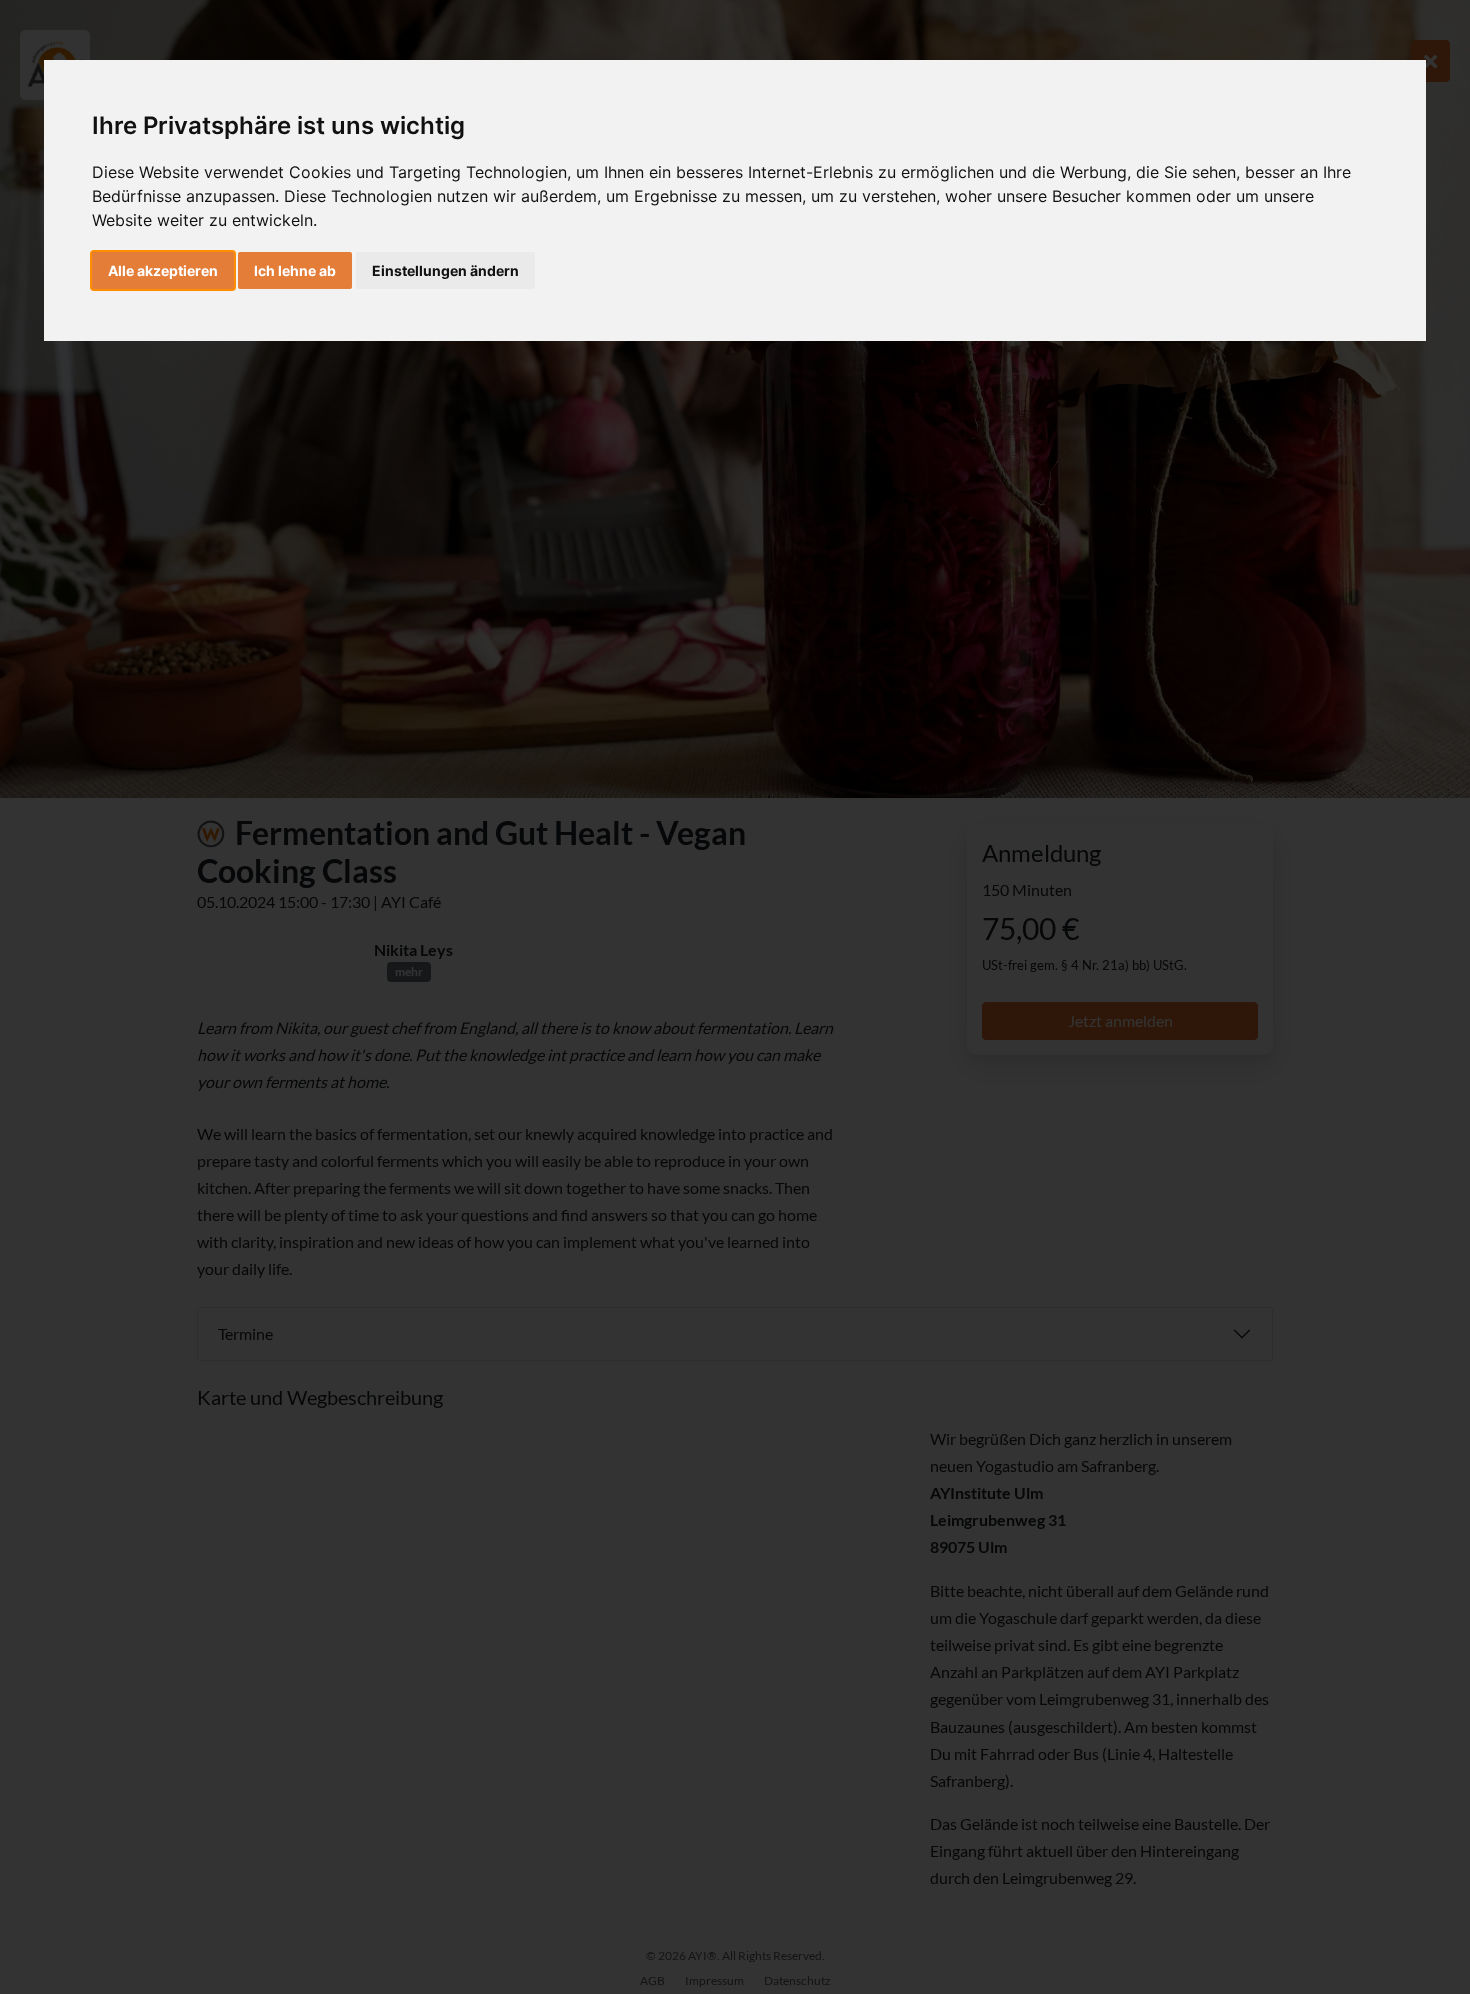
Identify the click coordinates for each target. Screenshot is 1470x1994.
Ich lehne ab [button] (295, 270)
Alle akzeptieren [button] (163, 270)
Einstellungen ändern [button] (445, 270)
